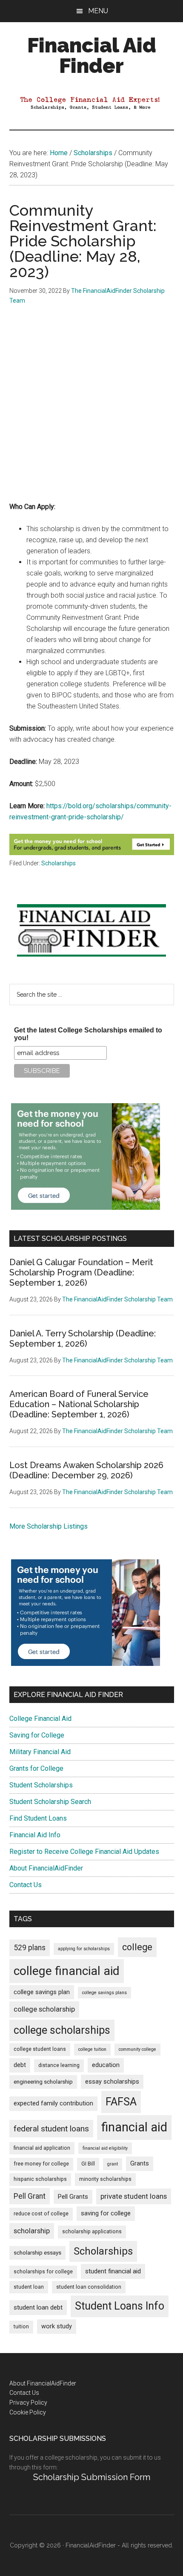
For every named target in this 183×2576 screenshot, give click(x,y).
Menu (98, 11)
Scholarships (59, 863)
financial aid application (42, 2148)
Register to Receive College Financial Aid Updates (84, 1852)
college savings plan (42, 1992)
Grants (140, 2164)
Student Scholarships (41, 1785)
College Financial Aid (40, 1719)
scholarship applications (92, 2232)
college (137, 1947)
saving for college (106, 2213)
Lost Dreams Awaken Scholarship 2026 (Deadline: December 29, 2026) (86, 1470)
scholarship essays (37, 2253)
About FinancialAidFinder (46, 1868)
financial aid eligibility (105, 2148)
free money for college (41, 2164)
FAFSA (121, 2102)
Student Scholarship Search (50, 1802)
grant (113, 2164)
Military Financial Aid (40, 1752)
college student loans (40, 2049)
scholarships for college (43, 2272)
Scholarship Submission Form (92, 2477)
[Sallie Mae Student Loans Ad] (86, 1207)
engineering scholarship (43, 2082)
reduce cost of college (41, 2214)
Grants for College (36, 1768)
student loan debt (38, 2307)
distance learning (59, 2065)
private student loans (134, 2196)
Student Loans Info (120, 2306)
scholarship (32, 2231)
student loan (29, 2287)
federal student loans (51, 2129)
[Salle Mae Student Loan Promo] (92, 853)
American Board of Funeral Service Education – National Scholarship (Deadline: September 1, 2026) (79, 1404)
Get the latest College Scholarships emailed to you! (88, 1034)
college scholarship (44, 2009)
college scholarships (62, 2030)
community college (137, 2049)
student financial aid (113, 2271)
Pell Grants (73, 2197)
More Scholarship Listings (49, 1526)
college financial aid (67, 1971)
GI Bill (88, 2164)
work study (57, 2326)
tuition (21, 2327)
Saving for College (37, 1735)
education (106, 2065)
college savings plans (104, 1993)
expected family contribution (53, 2103)
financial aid (134, 2127)
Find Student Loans (38, 1818)
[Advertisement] (91, 410)
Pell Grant (30, 2196)
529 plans (30, 1948)
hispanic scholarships (40, 2179)
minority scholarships (105, 2179)
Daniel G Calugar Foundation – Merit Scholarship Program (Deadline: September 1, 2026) (81, 1272)
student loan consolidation (89, 2287)
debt (20, 2065)
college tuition (92, 2049)
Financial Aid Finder (92, 55)
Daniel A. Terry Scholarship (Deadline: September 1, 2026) (83, 1339)
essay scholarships (112, 2082)
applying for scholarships (84, 1949)
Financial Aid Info (35, 1835)
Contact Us (26, 1885)
